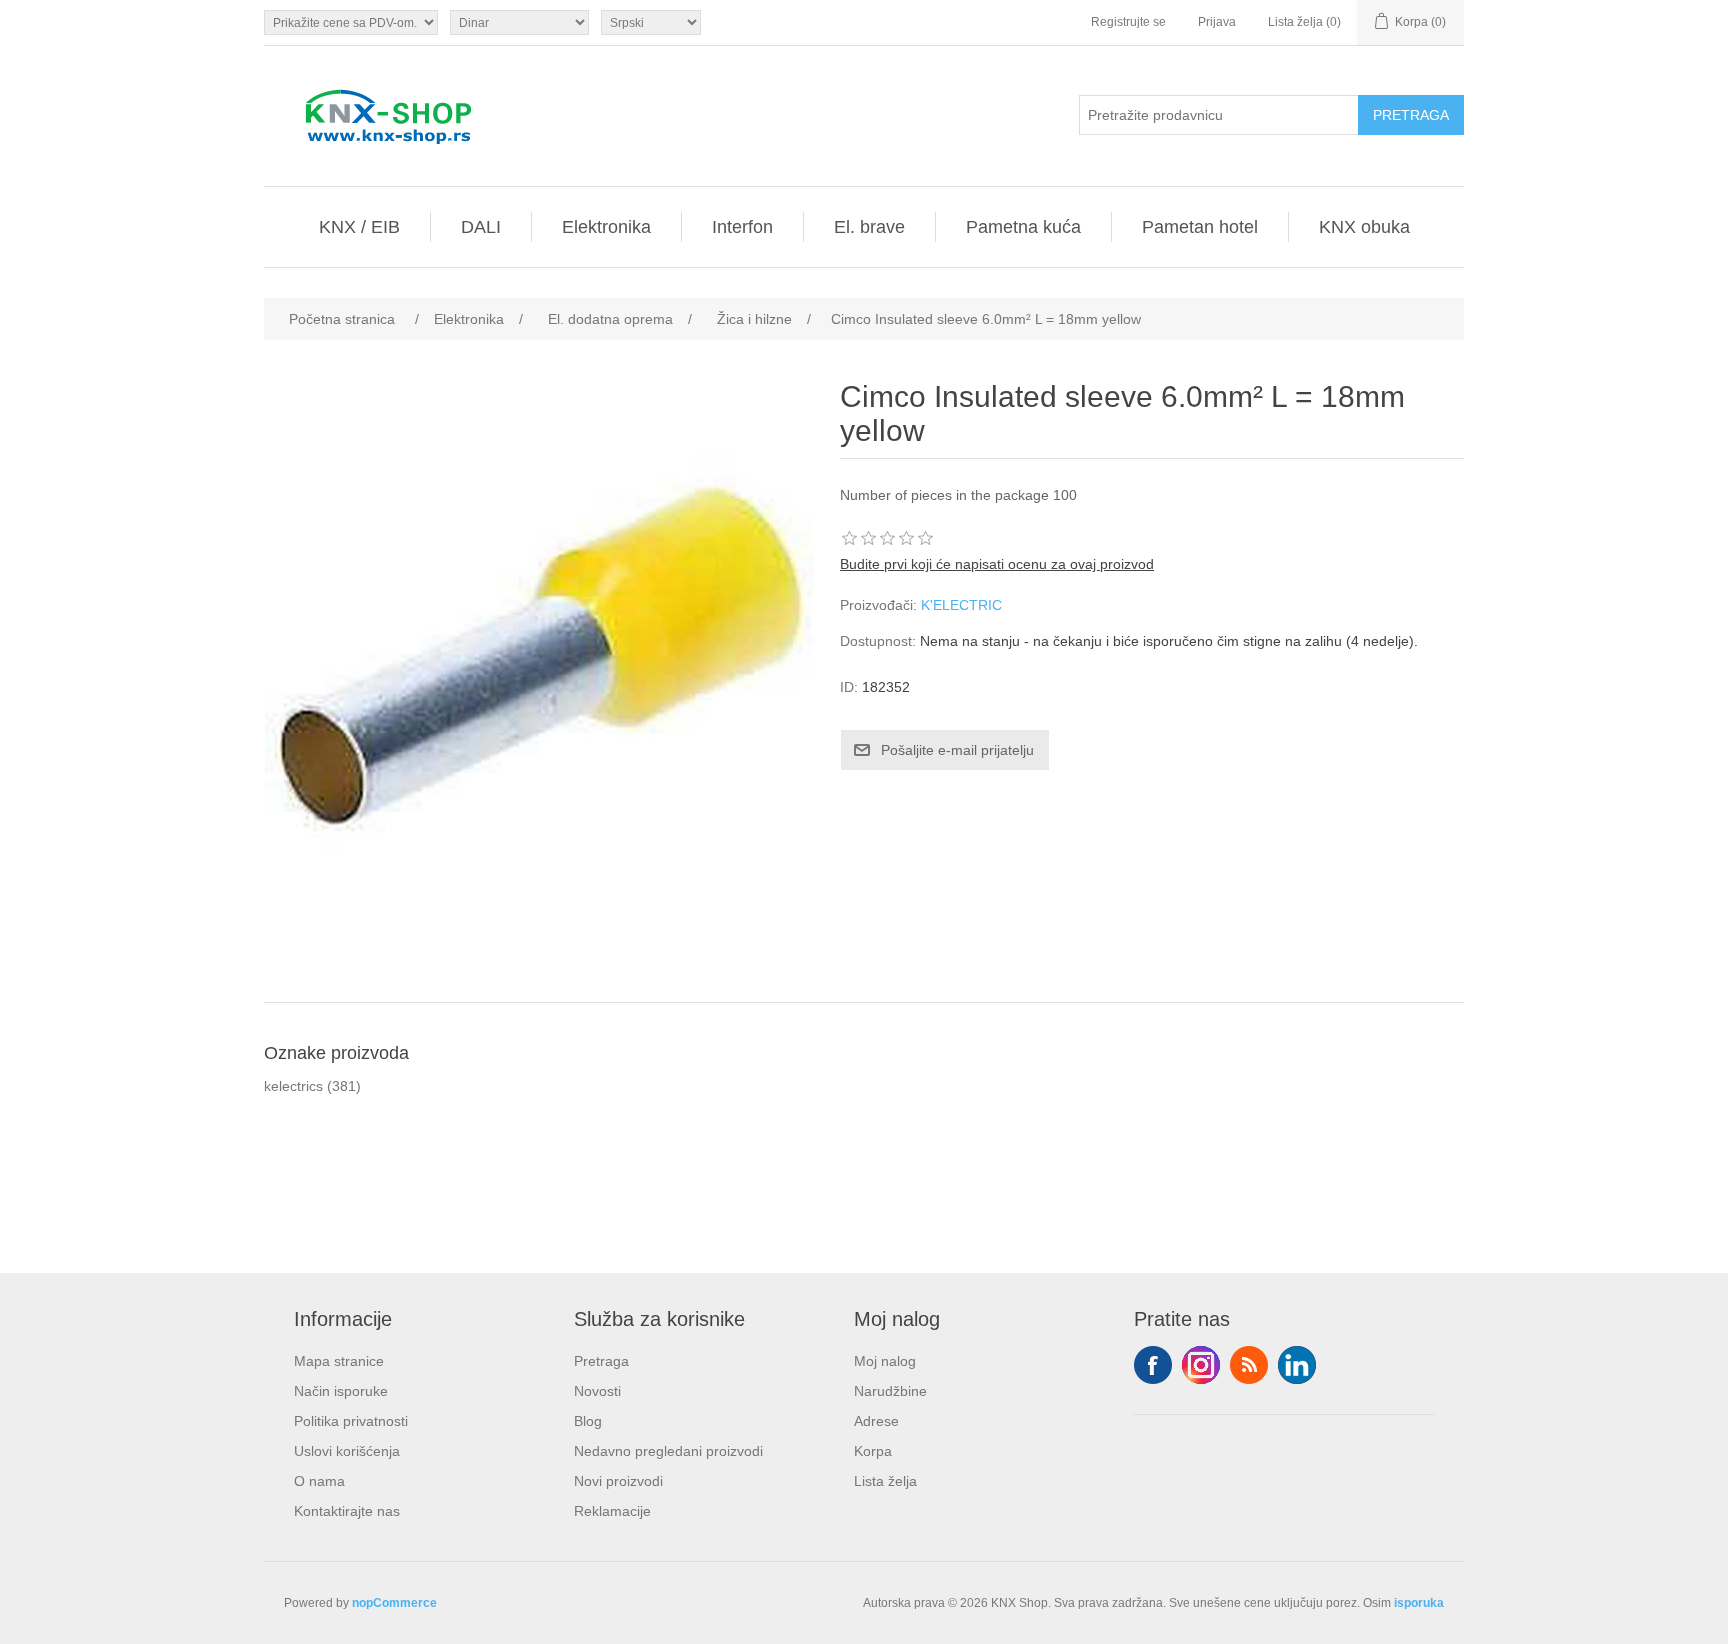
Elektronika (606, 227)
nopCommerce (394, 1603)
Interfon (742, 227)
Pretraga (601, 1361)
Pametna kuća (1023, 227)
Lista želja (885, 1481)
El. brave (869, 227)
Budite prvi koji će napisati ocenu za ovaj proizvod (997, 564)
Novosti (597, 1391)
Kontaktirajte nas (347, 1511)
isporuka (1419, 1603)
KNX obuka (1364, 227)
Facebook (1153, 1365)
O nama (319, 1481)
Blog (588, 1421)
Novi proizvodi (618, 1481)
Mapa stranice (339, 1361)
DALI (481, 227)
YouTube (1297, 1365)
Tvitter (1201, 1365)
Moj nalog (885, 1361)
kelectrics (293, 1086)
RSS (1249, 1365)
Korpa (873, 1451)
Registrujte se (1128, 22)
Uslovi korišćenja (347, 1451)
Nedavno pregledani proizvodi (668, 1451)
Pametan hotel (1200, 227)
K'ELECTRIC (961, 605)
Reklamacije (612, 1511)
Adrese (876, 1421)
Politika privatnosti (351, 1421)
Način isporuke (341, 1391)
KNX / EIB (359, 227)
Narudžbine (890, 1391)
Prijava (1217, 22)
